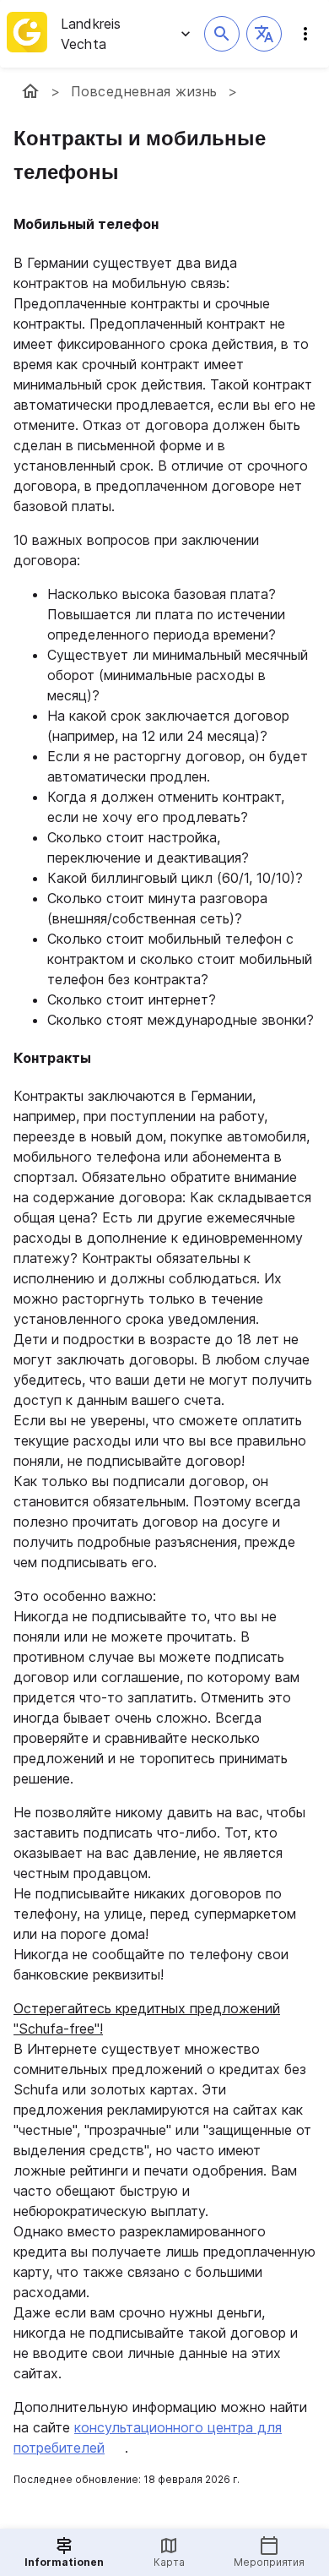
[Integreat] (27, 34)
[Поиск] (222, 34)
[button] (264, 34)
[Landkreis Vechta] (30, 91)
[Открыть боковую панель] (305, 34)
